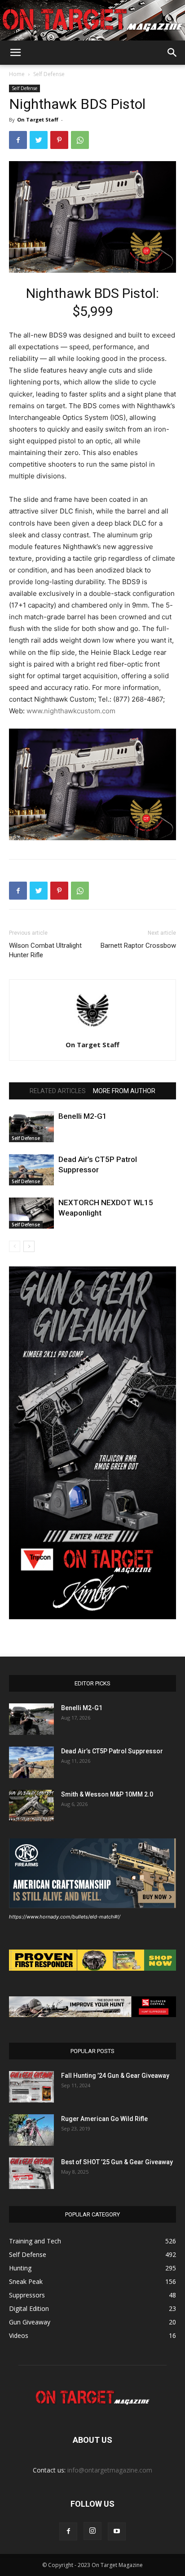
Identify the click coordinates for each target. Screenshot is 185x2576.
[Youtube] (117, 2531)
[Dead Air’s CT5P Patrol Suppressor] (31, 1170)
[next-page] (29, 1246)
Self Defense (49, 74)
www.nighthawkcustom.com (71, 711)
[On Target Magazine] (92, 21)
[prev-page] (15, 1246)
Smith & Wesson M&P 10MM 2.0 (107, 1794)
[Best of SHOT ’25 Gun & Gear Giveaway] (31, 2173)
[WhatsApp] (80, 140)
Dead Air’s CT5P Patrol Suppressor (112, 1751)
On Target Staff (38, 119)
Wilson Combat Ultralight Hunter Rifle (45, 950)
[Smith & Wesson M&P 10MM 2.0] (31, 1806)
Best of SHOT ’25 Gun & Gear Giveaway (117, 2162)
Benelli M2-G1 (83, 1116)
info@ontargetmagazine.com (110, 2470)
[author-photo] (92, 1032)
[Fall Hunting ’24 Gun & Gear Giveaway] (31, 2087)
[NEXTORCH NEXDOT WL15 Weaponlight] (31, 1213)
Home (17, 74)
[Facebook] (18, 140)
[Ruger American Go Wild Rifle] (31, 2130)
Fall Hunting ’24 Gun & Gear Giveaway (115, 2076)
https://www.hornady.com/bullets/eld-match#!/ (65, 1917)
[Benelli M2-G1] (31, 1127)
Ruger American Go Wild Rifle (104, 2119)
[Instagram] (92, 2531)
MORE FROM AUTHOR (124, 1091)
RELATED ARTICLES (58, 1091)
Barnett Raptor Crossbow (138, 946)
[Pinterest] (59, 140)
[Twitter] (39, 140)
